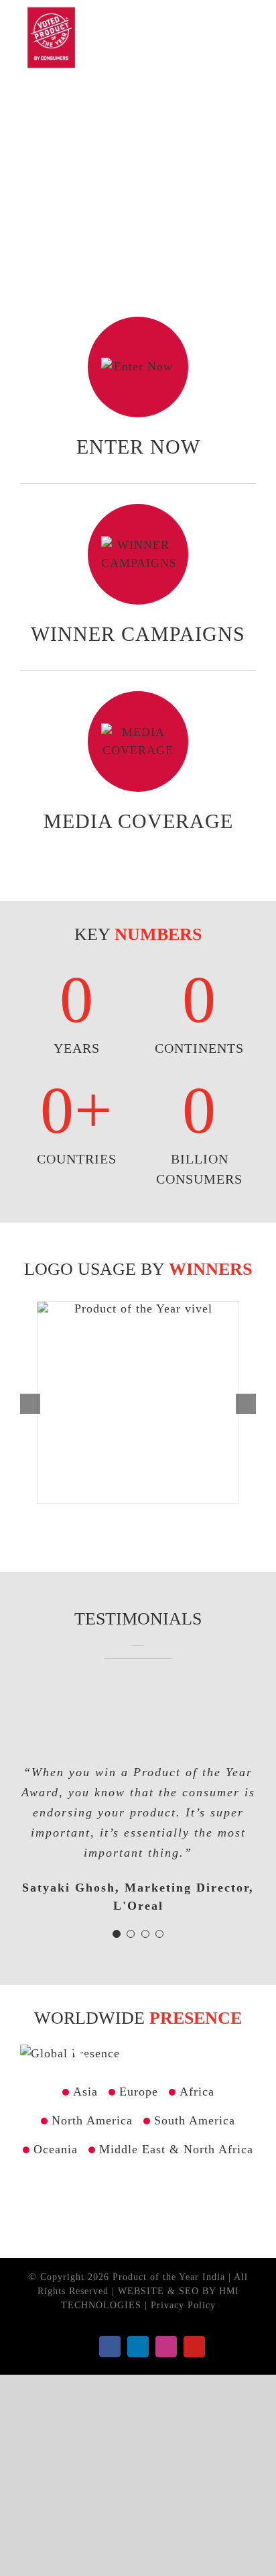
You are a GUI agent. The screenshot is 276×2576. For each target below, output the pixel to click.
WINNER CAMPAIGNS (138, 634)
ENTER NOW (138, 447)
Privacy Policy (183, 2305)
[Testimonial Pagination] (117, 1934)
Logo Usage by (138, 1269)
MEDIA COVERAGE (138, 821)
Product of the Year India (170, 2277)
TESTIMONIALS (138, 1619)
